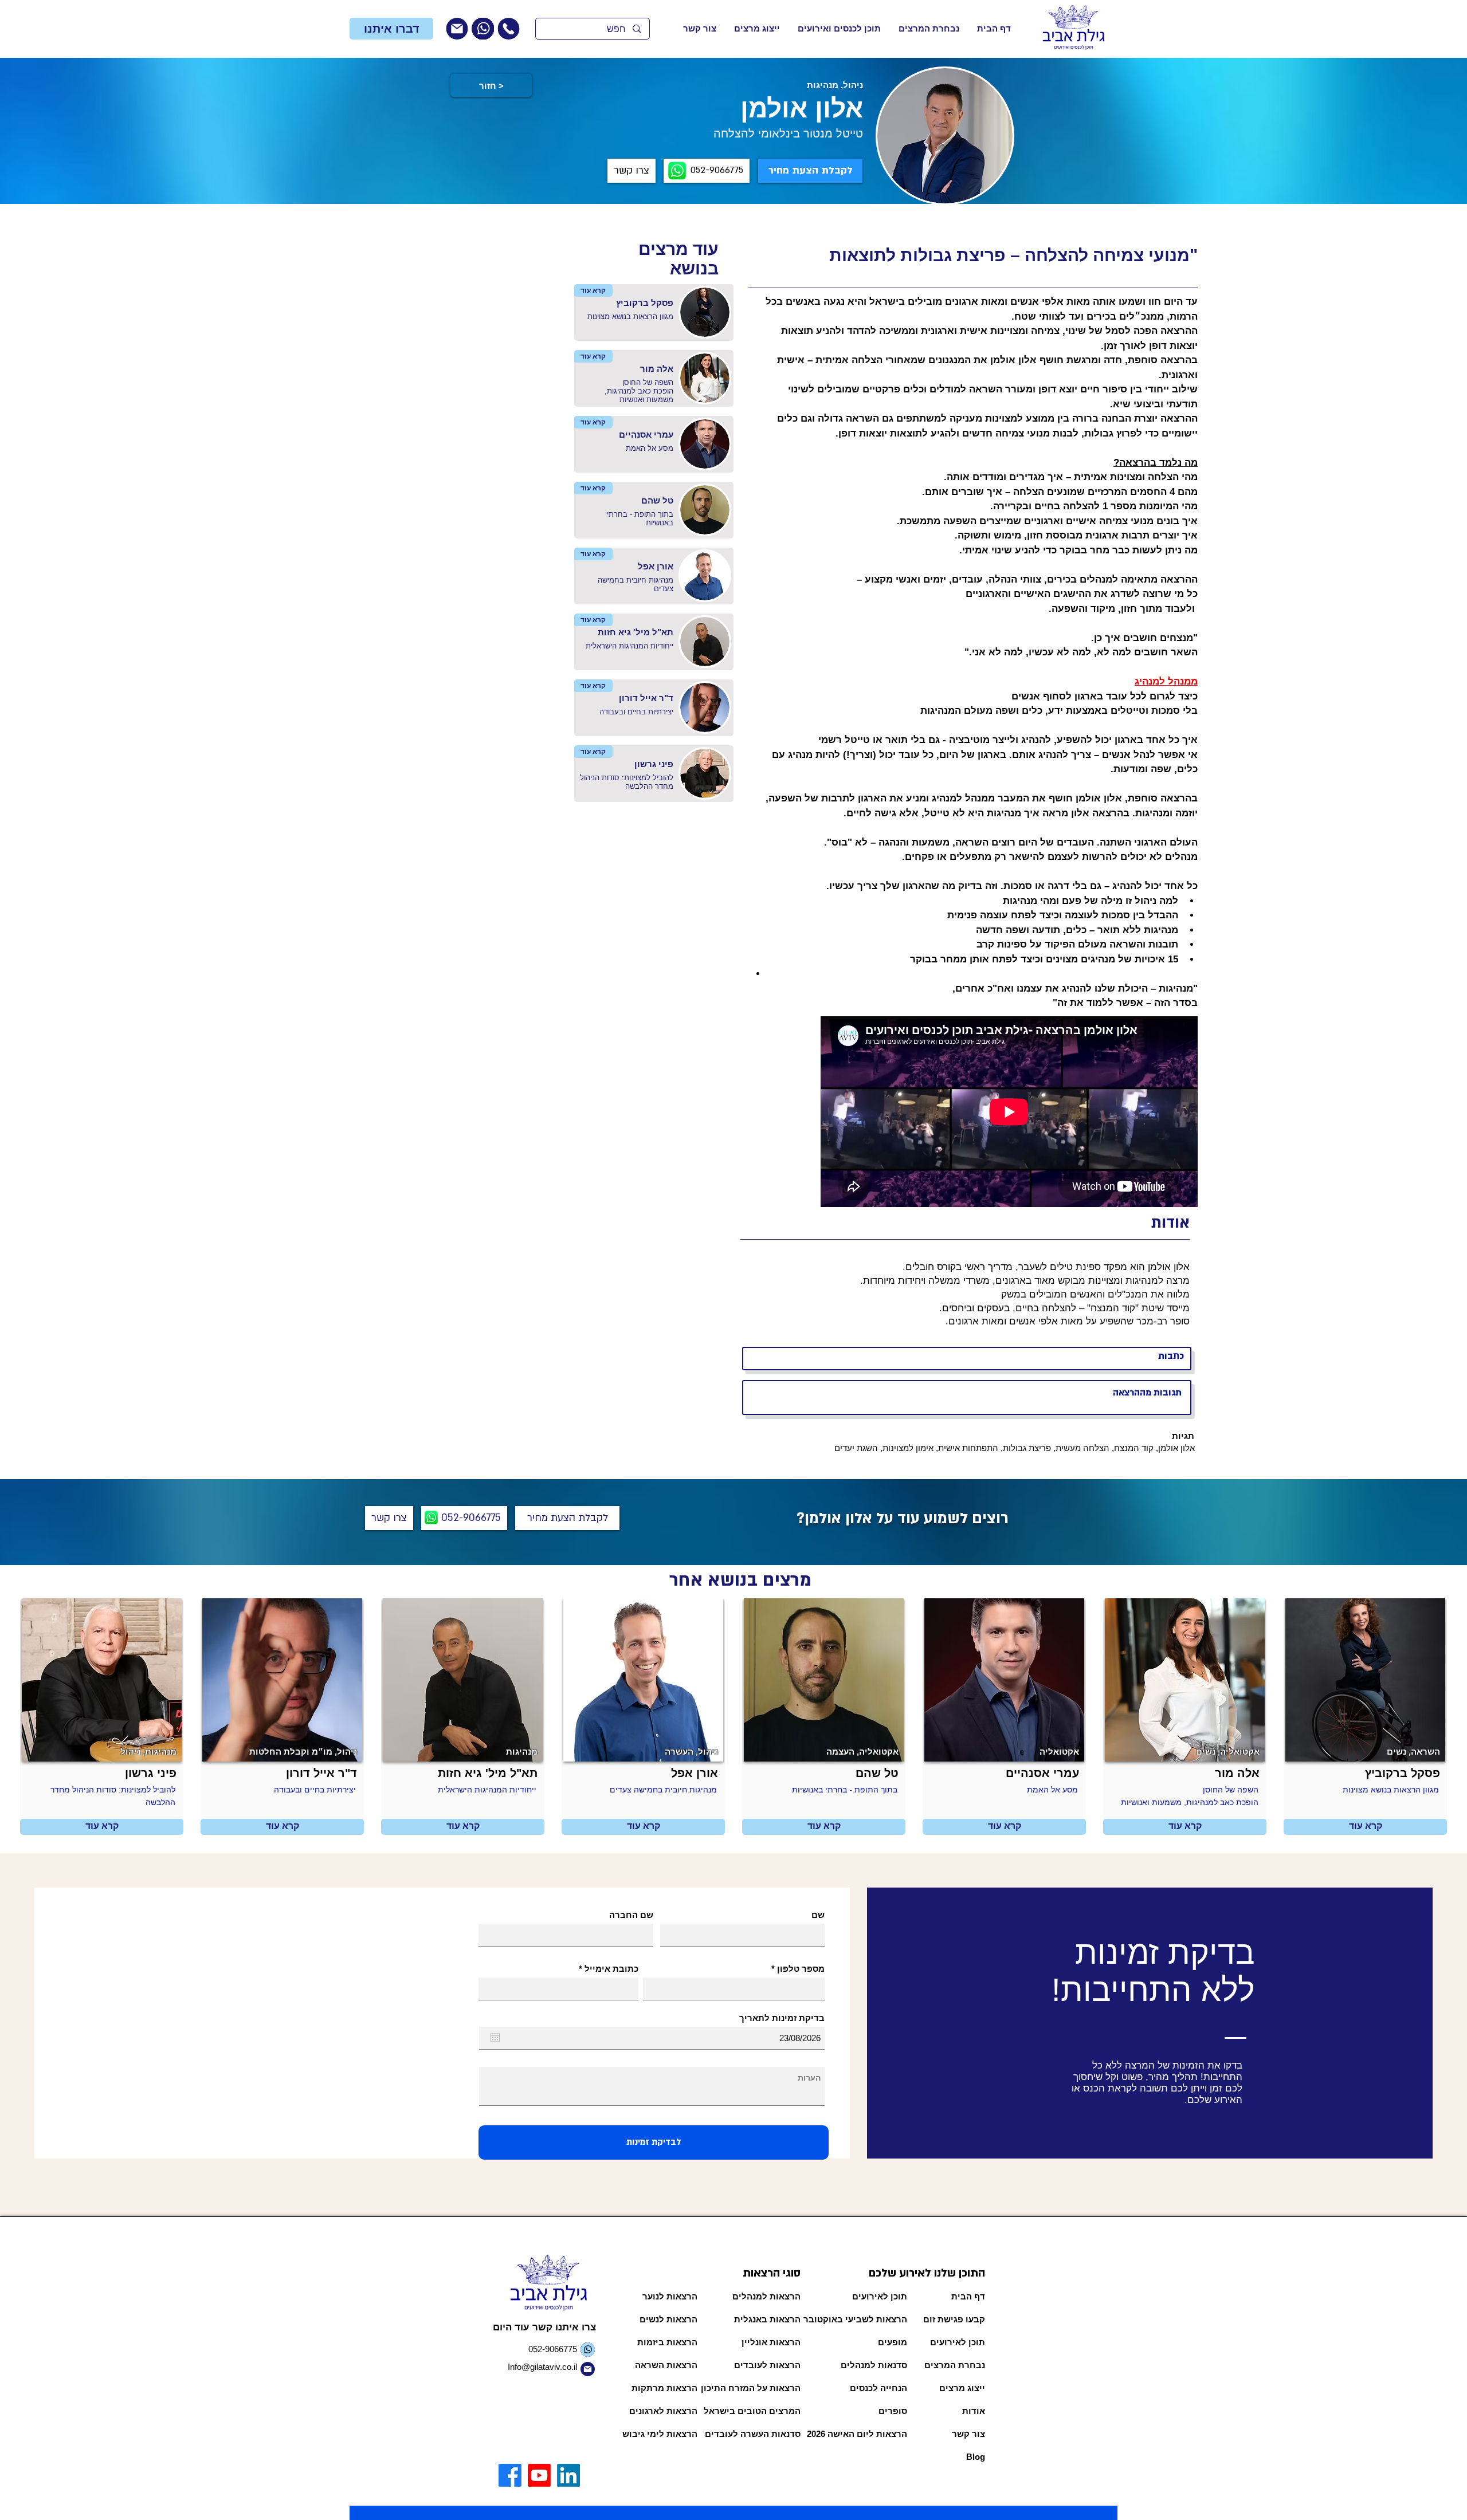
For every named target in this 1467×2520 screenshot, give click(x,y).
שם (818, 1915)
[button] (391, 29)
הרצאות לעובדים (767, 2365)
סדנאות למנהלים (874, 2365)
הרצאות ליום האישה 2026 (864, 2434)
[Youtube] (539, 2475)
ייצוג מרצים (962, 2388)
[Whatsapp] (483, 29)
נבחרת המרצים (955, 2365)
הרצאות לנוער (670, 2296)
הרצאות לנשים (668, 2319)
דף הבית (968, 2296)
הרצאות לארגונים (663, 2411)
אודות (974, 2411)
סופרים (893, 2411)
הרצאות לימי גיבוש (660, 2434)
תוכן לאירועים (880, 2296)
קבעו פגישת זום (954, 2319)
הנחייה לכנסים (878, 2388)
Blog (976, 2457)
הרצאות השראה (666, 2365)
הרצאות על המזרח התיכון (760, 2388)
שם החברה (631, 1915)
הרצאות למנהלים (766, 2296)
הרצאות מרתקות (664, 2388)
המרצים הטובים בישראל (760, 2411)
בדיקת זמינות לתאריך (782, 2018)
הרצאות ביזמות (667, 2342)
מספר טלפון (801, 1969)
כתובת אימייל (611, 1969)
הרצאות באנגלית (767, 2319)
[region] (522, 29)
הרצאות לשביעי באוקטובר (864, 2319)
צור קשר (968, 2434)
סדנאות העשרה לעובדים (760, 2434)
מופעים (893, 2342)
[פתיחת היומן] (495, 2038)
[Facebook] (510, 2475)
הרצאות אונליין (771, 2342)
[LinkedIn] (568, 2475)
